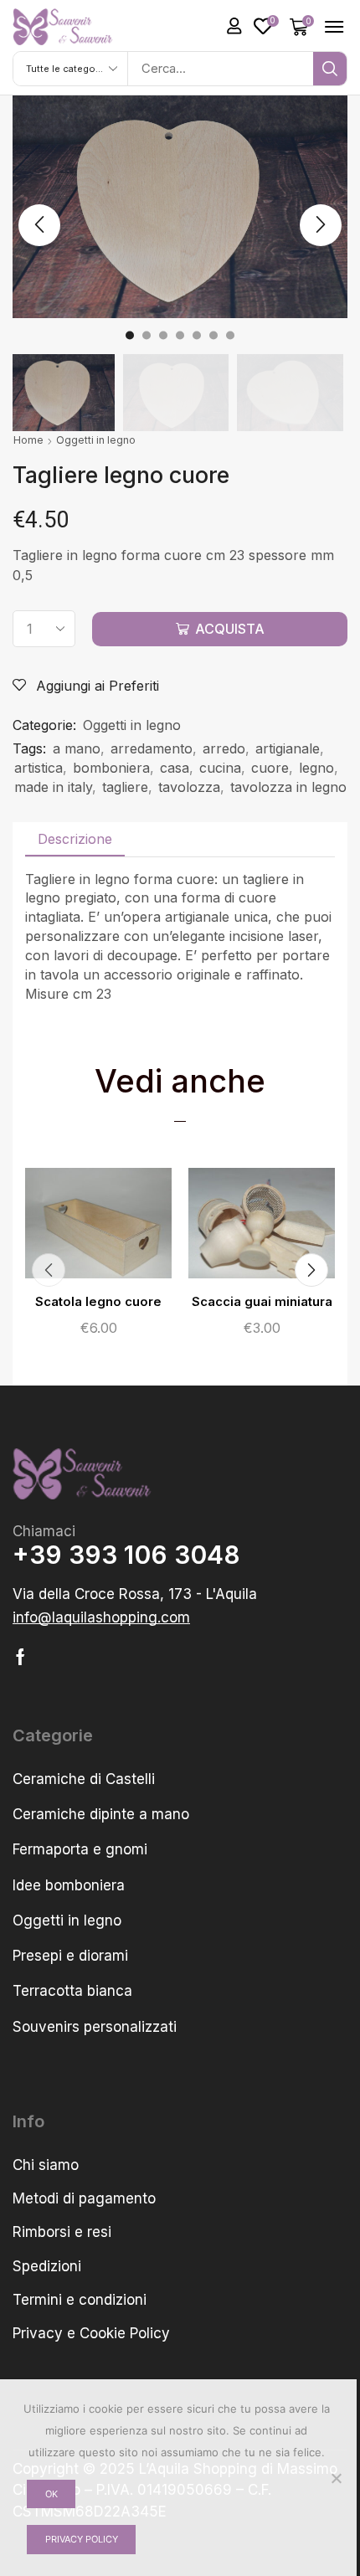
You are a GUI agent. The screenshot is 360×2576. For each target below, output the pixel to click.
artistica (39, 768)
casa (175, 768)
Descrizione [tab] (75, 839)
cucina (220, 768)
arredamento (152, 748)
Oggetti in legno (96, 440)
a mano (77, 748)
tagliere (125, 787)
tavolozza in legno (288, 787)
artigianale (288, 748)
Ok (51, 2494)
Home (28, 440)
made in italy (53, 787)
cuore (270, 768)
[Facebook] (21, 1657)
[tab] (75, 839)
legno (316, 768)
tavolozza (189, 787)
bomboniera (111, 768)
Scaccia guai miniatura (262, 1302)
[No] (336, 2478)
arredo (224, 748)
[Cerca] (330, 69)
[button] (234, 26)
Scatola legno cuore (98, 1302)
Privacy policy (82, 2539)
